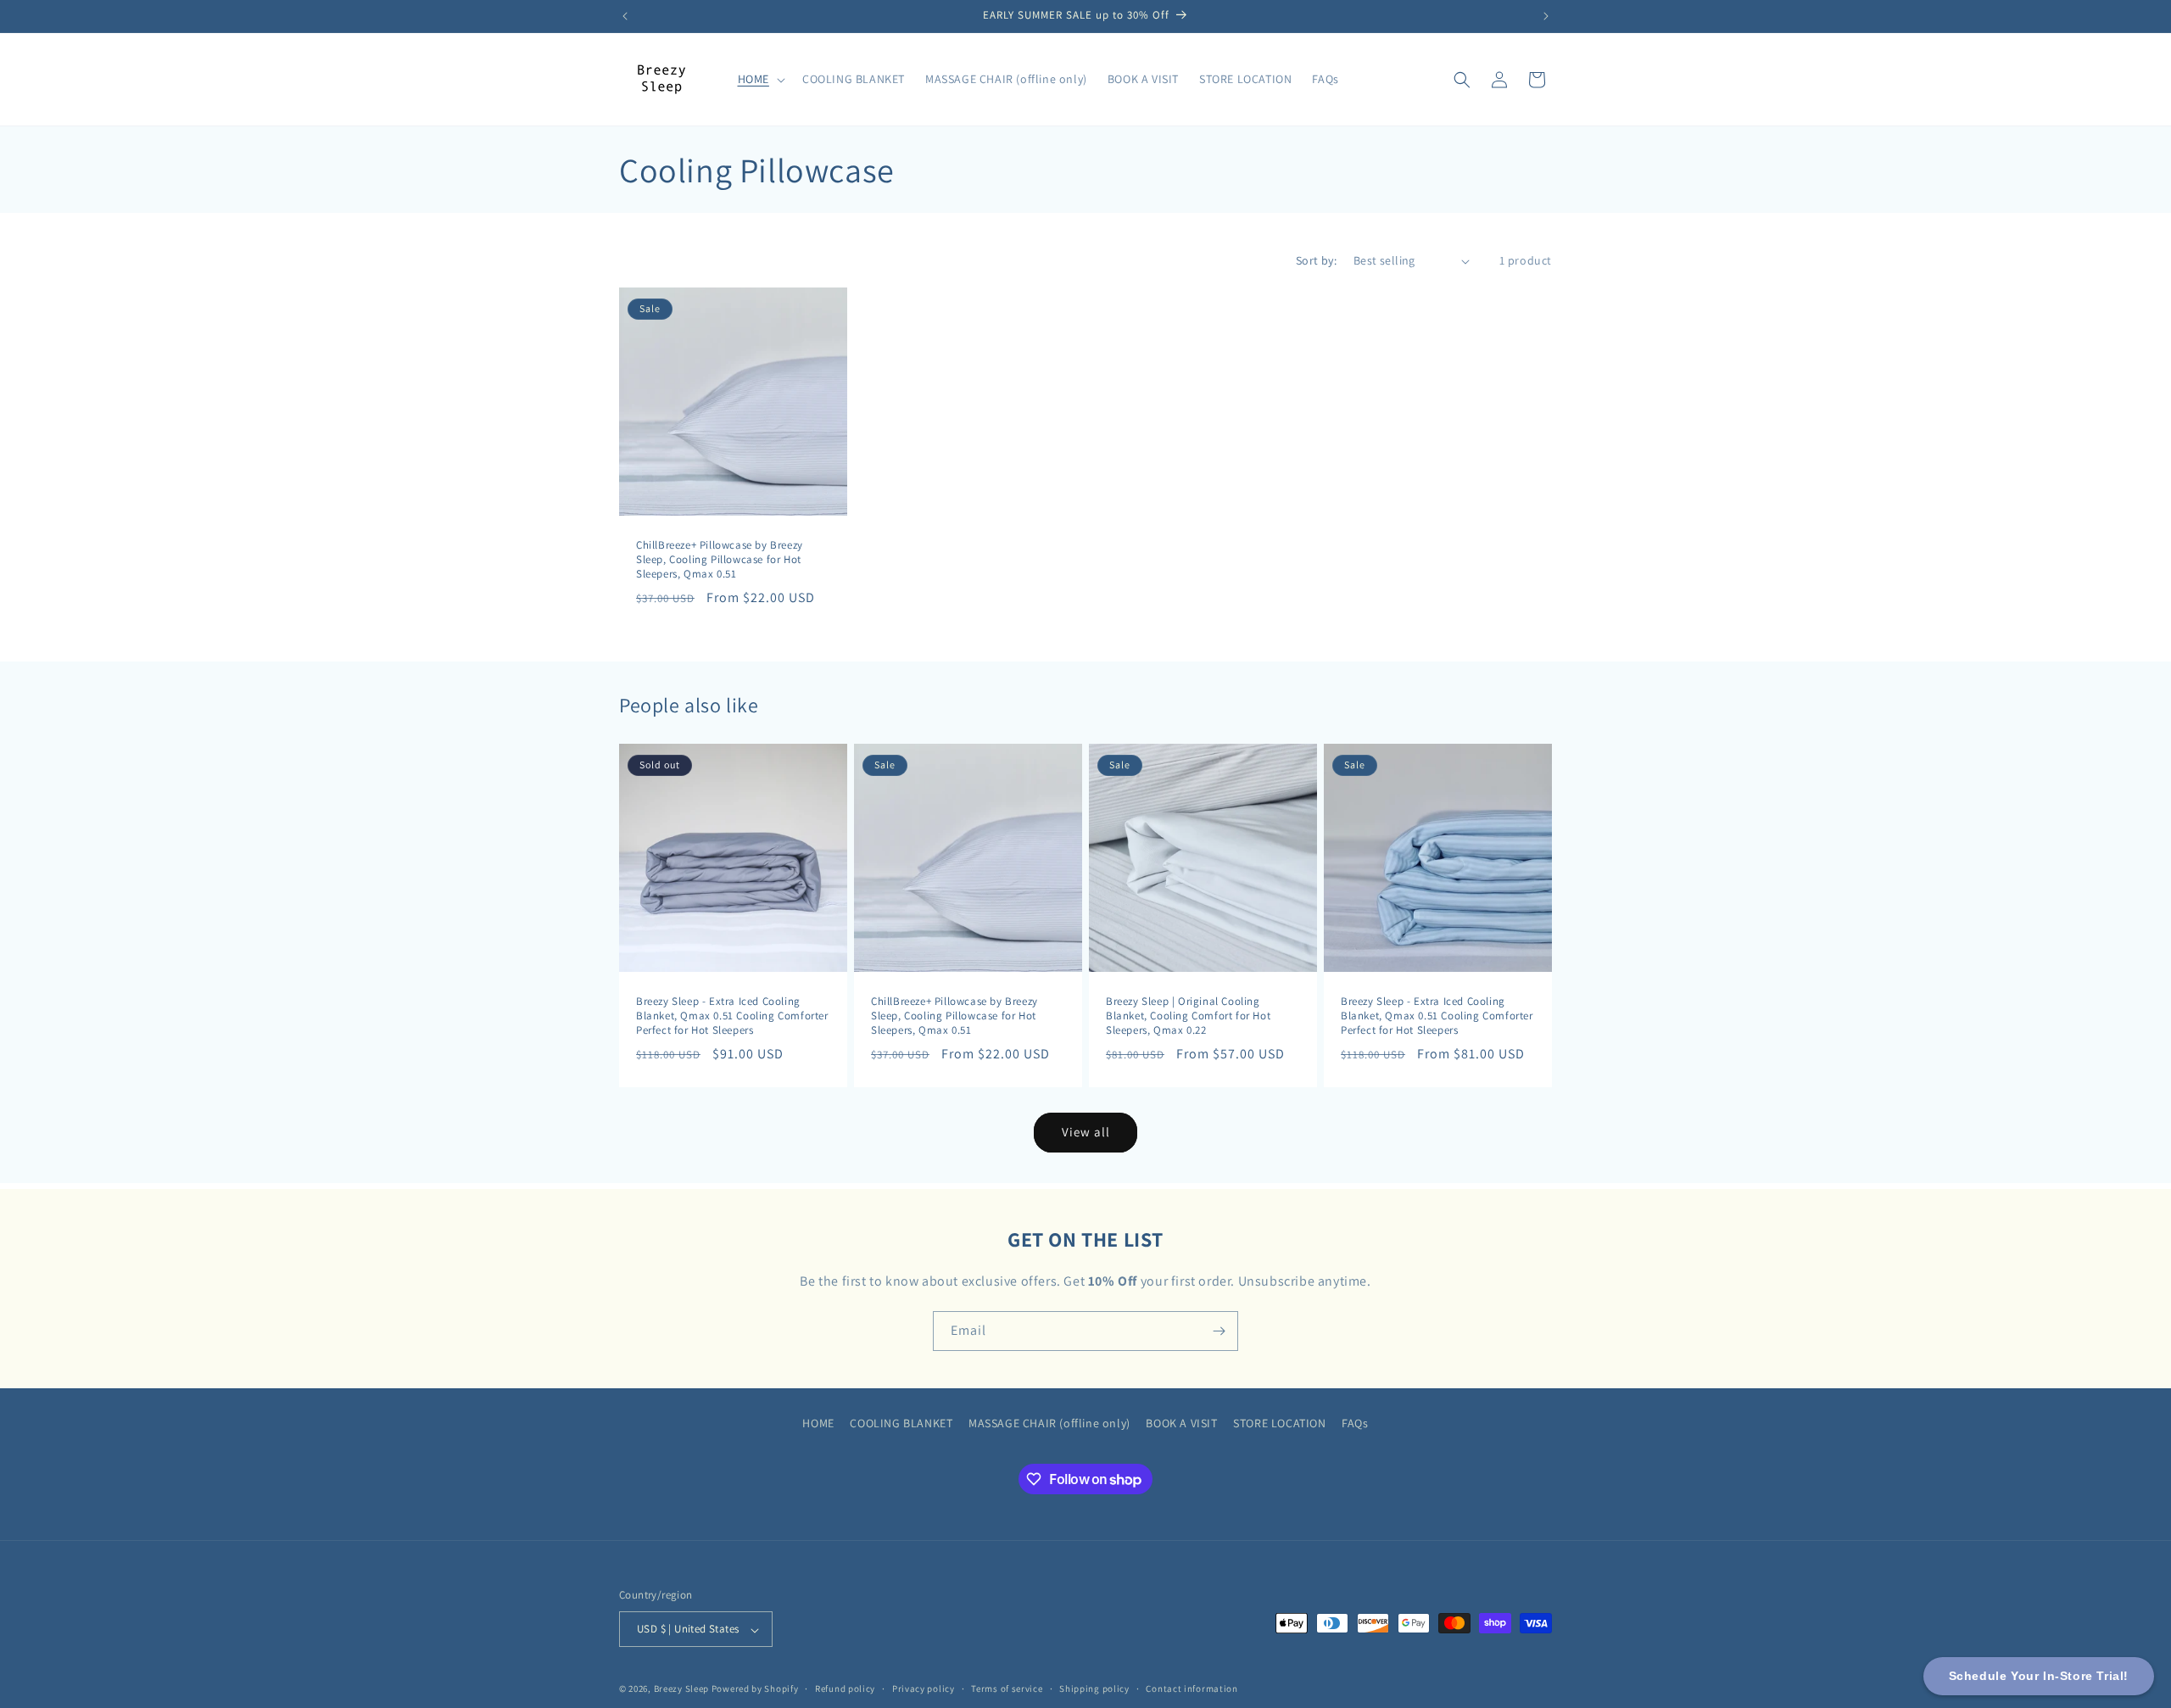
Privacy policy (924, 1688)
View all (1086, 1132)
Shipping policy (1094, 1688)
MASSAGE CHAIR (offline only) (1049, 1423)
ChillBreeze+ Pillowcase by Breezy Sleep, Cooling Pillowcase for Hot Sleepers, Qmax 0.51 (720, 560)
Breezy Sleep (681, 1689)
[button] (760, 79)
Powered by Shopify (755, 1689)
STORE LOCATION (1279, 1423)
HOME (818, 1423)
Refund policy (845, 1688)
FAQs (1355, 1423)
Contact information (1192, 1688)
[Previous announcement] (625, 16)
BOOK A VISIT (1181, 1423)
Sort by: (1316, 260)
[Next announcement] (1546, 16)
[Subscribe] (1219, 1331)
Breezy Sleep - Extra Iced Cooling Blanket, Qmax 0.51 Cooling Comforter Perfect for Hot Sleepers (732, 1016)
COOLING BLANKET (901, 1423)
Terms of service (1007, 1688)
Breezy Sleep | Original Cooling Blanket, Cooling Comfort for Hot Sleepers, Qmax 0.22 (1188, 1016)
